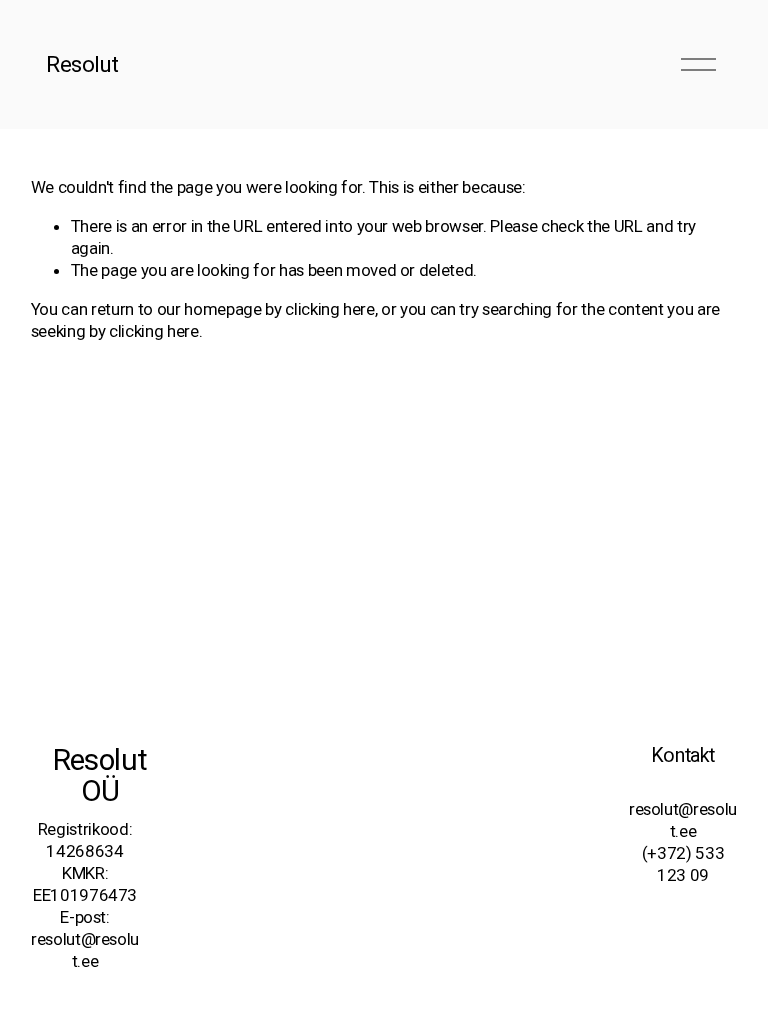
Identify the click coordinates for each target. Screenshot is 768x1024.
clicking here (330, 309)
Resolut (82, 64)
